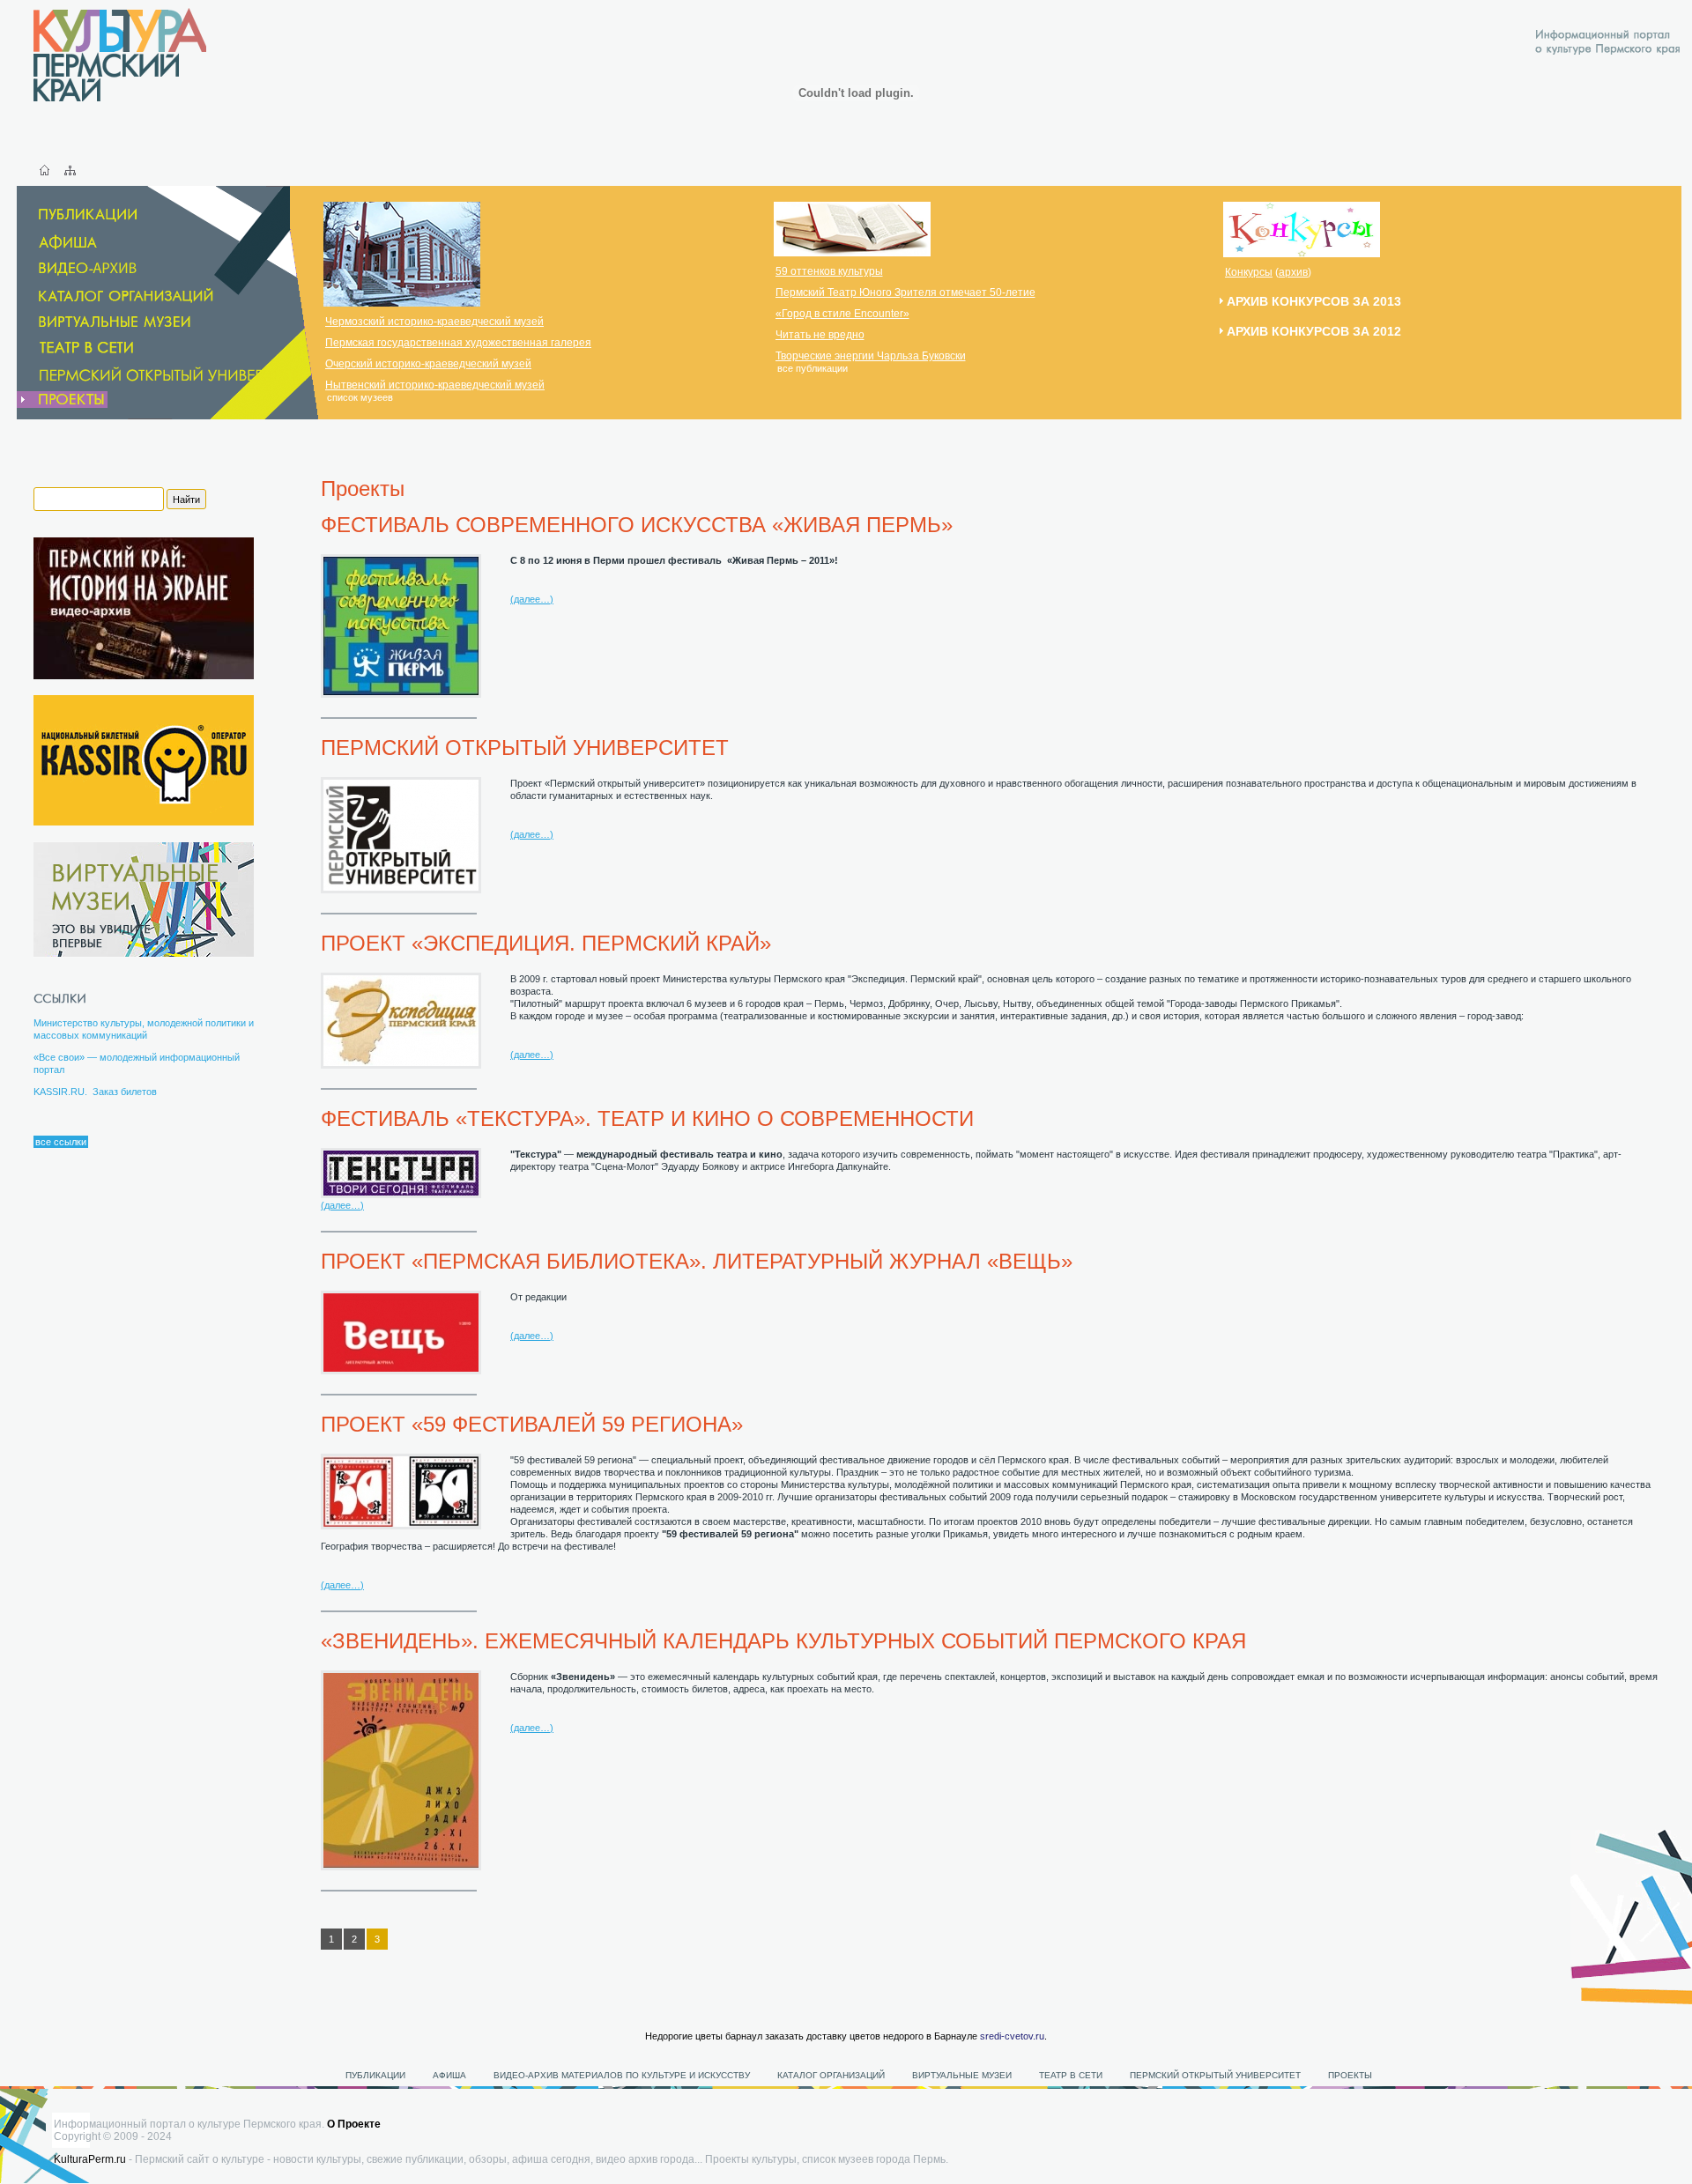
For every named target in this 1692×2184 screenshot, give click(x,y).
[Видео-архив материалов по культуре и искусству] (90, 269)
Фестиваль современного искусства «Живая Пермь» (637, 525)
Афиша (449, 2075)
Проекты (1350, 2075)
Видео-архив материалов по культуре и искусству (623, 2075)
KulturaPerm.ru (90, 2159)
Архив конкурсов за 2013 (1314, 301)
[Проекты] (62, 400)
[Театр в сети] (99, 348)
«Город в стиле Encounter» (842, 314)
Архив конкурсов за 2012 (1314, 331)
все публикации (813, 368)
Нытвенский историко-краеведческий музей (435, 385)
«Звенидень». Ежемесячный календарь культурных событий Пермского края (783, 1641)
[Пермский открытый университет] (164, 374)
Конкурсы (1249, 272)
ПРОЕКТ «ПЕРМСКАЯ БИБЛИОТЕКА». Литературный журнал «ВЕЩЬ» (697, 1261)
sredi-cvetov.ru (1012, 2036)
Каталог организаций (831, 2075)
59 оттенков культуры (829, 271)
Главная (45, 170)
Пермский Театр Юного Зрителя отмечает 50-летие (905, 292)
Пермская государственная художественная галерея (458, 343)
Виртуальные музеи (962, 2075)
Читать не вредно (820, 335)
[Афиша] (59, 242)
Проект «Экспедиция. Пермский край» (546, 943)
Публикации (375, 2075)
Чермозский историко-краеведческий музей (434, 322)
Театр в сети (1071, 2075)
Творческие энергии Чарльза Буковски (871, 356)
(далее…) (532, 599)
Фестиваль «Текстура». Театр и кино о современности (647, 1118)
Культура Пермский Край (120, 55)
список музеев (360, 397)
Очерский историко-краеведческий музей (428, 364)
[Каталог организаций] (117, 296)
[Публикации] (78, 215)
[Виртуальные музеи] (105, 322)
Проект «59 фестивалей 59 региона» (532, 1424)
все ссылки (61, 1142)
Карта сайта (70, 170)
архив (1293, 272)
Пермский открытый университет (525, 748)
